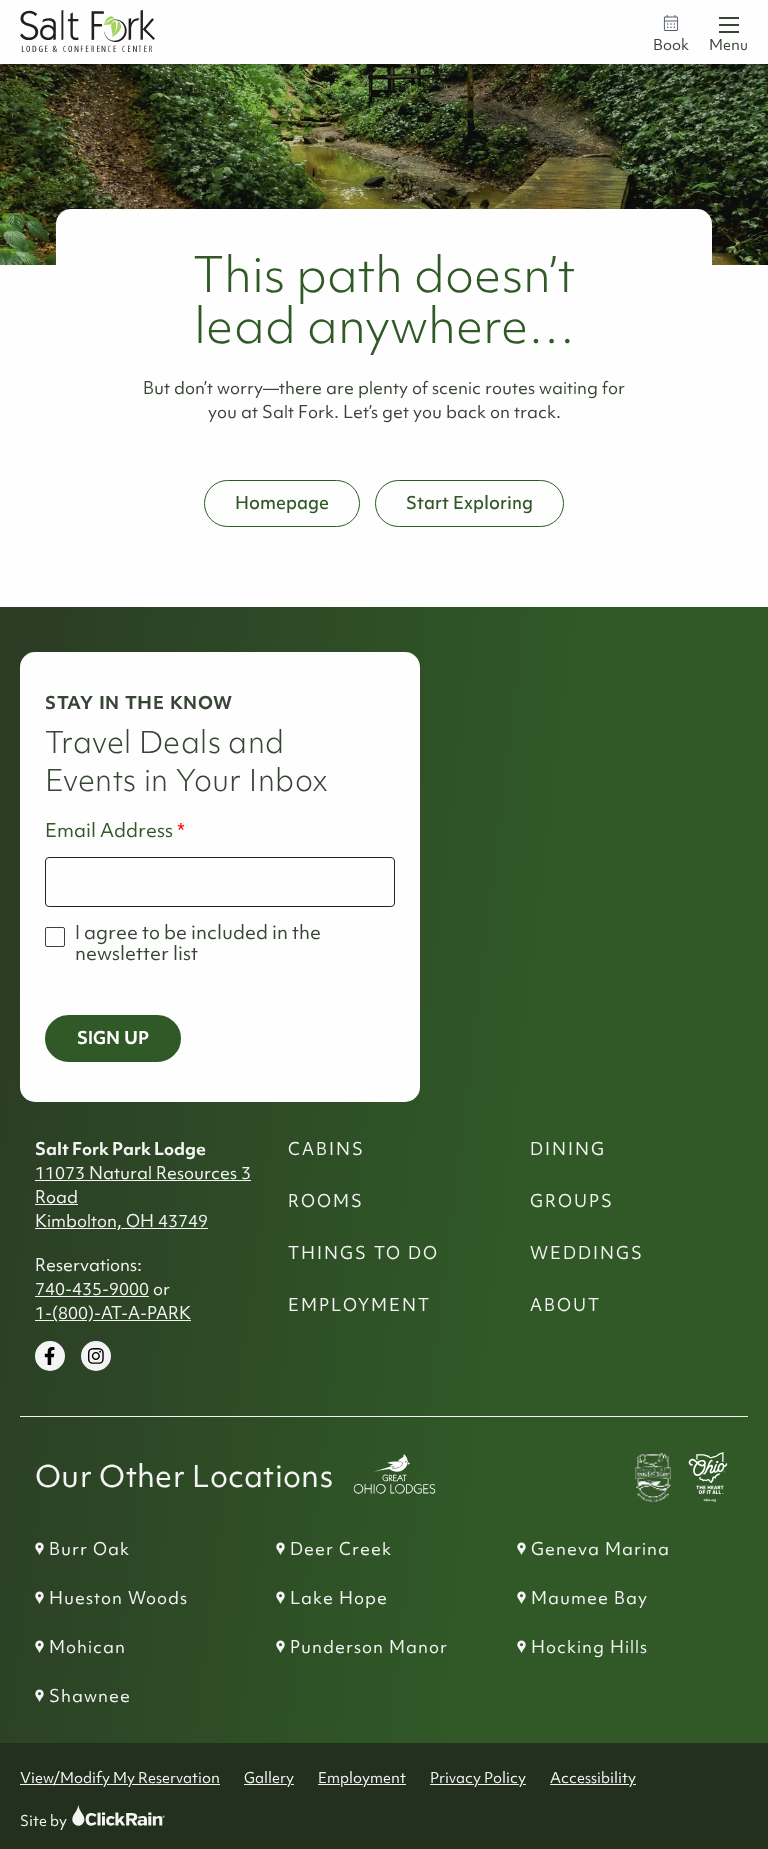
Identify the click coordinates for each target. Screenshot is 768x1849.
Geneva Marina (600, 1549)
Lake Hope (339, 1598)
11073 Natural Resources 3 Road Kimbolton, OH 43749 (143, 1197)
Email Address (109, 830)
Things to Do (363, 1253)
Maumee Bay (589, 1598)
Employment (359, 1305)
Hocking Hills (589, 1647)
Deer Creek (341, 1549)
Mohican (87, 1647)
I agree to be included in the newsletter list (198, 943)
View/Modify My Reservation (120, 1777)
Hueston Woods (118, 1598)
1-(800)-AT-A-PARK (113, 1313)
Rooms (326, 1201)
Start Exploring (469, 502)
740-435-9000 (92, 1289)
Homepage (282, 502)
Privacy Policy (478, 1777)
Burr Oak (89, 1549)
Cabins (326, 1149)
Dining (568, 1149)
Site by (62, 1820)
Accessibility (593, 1777)
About (565, 1305)
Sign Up (113, 1038)
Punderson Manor (369, 1647)
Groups (572, 1201)
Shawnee (90, 1696)
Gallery (269, 1777)
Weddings (587, 1253)
